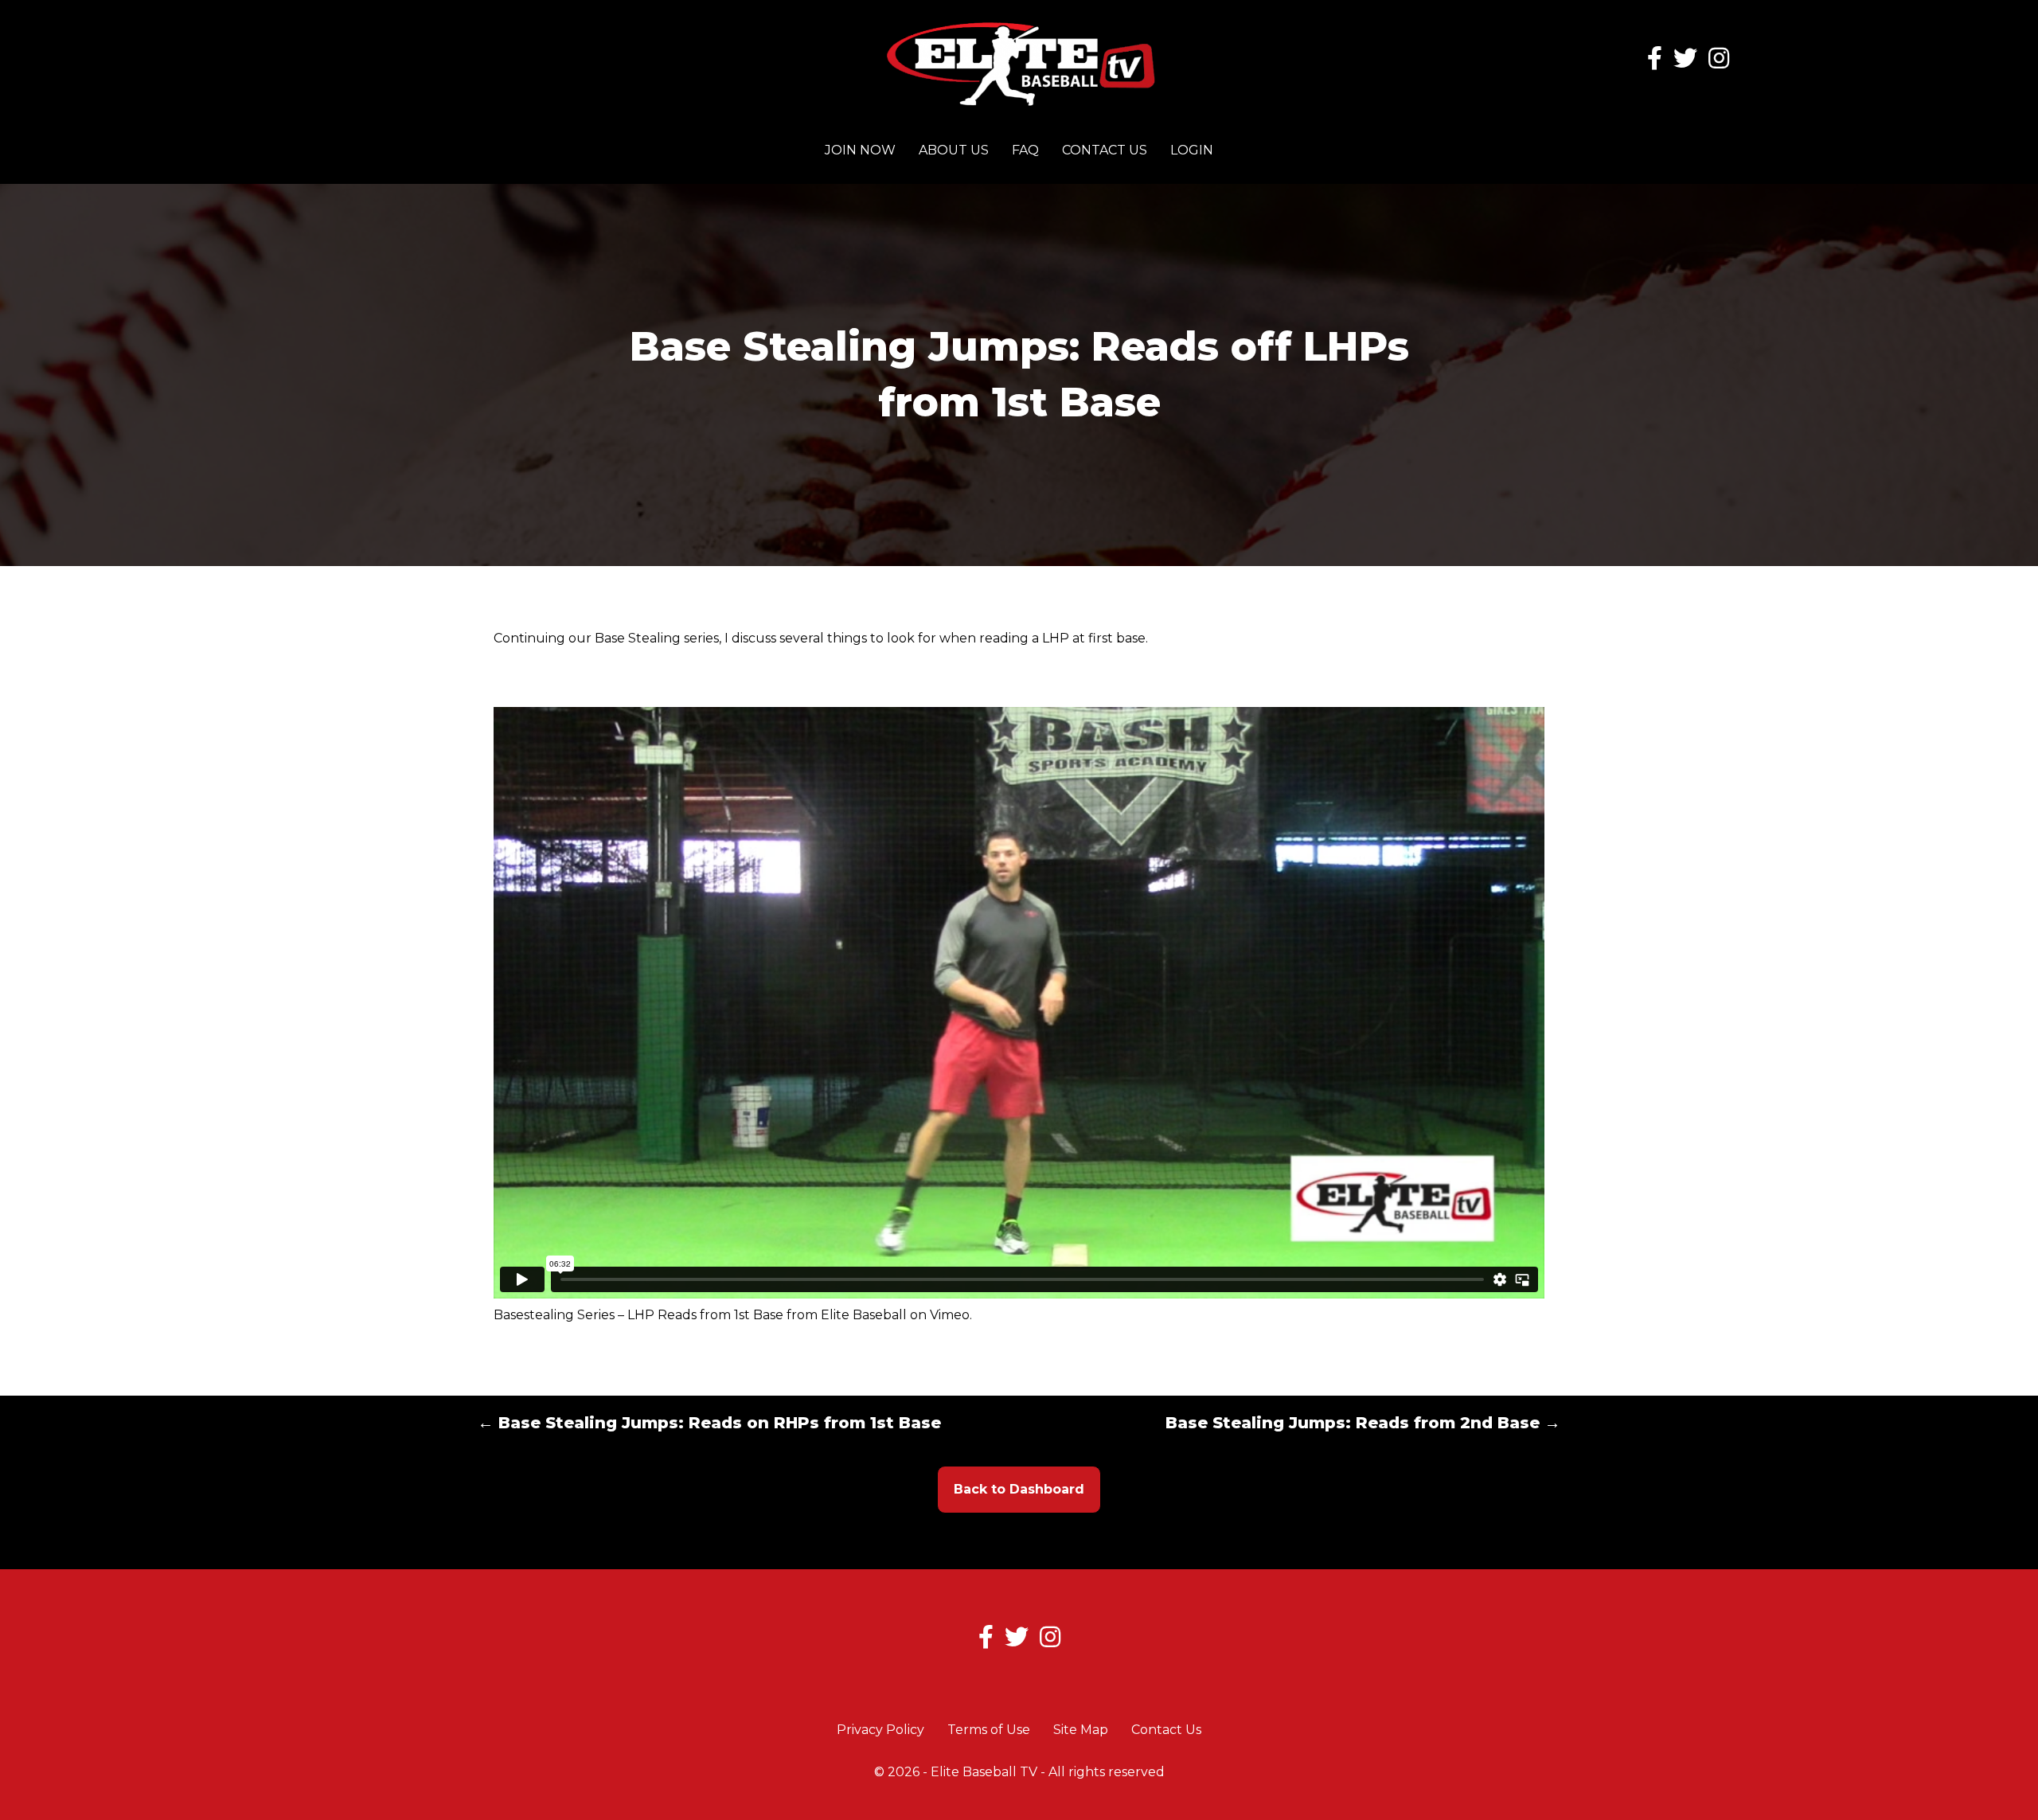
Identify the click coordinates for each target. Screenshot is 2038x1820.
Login (1192, 150)
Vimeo (950, 1315)
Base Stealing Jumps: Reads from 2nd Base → (1363, 1423)
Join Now (860, 150)
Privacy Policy (880, 1730)
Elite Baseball (864, 1315)
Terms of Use (989, 1730)
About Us (954, 150)
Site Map (1081, 1730)
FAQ (1025, 150)
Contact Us (1105, 150)
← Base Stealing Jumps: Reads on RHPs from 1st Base (709, 1423)
